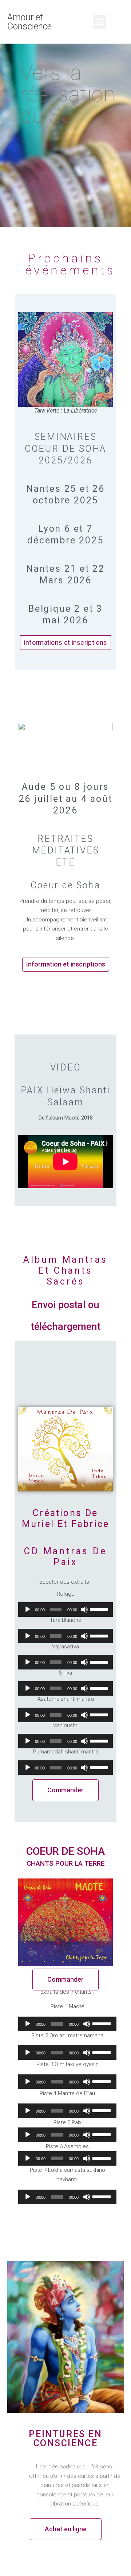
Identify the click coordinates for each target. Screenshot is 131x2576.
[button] (100, 22)
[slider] (100, 1609)
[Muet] (84, 1610)
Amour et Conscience (29, 22)
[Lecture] (28, 1610)
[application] (65, 1610)
